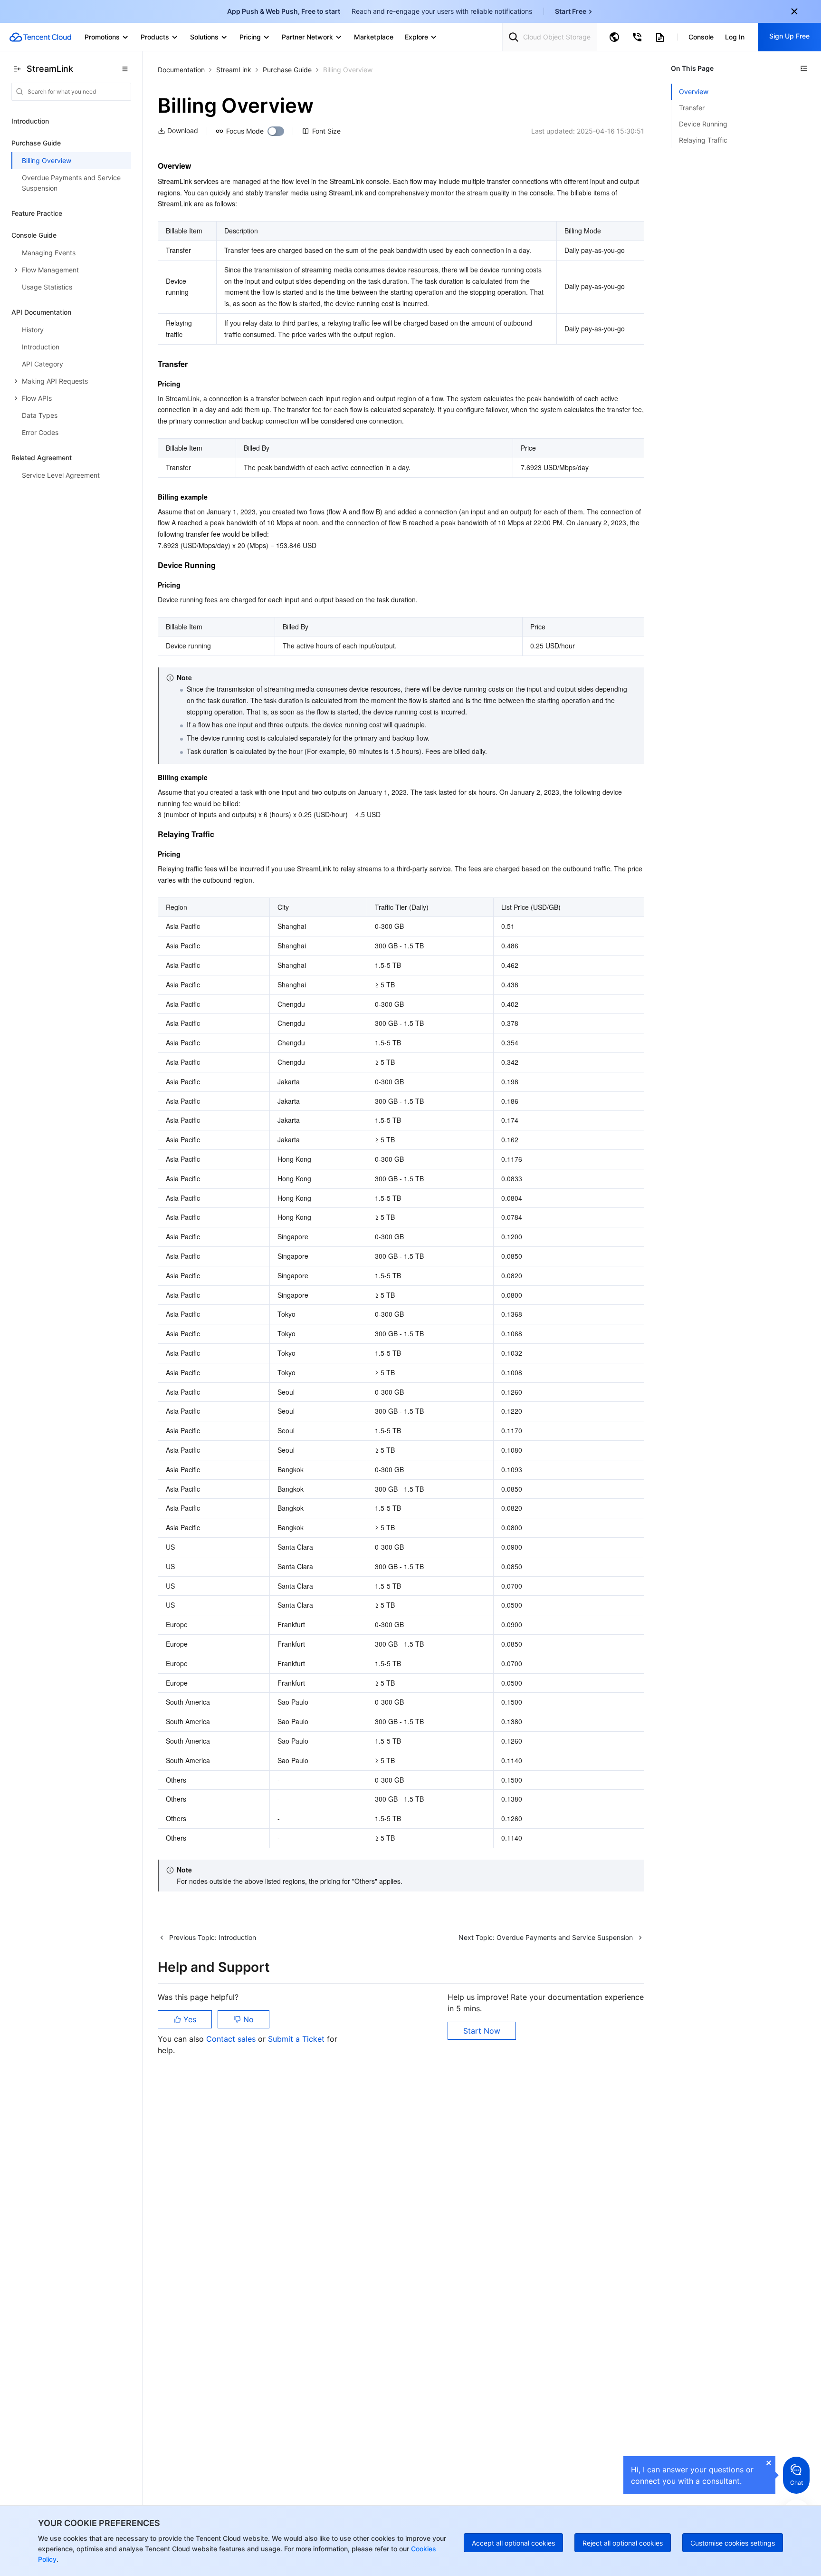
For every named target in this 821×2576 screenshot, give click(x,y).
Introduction (30, 121)
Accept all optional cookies (513, 2543)
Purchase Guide (287, 70)
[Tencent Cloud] (40, 37)
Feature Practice (37, 213)
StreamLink (234, 70)
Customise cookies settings (733, 2543)
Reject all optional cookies (623, 2543)
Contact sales (232, 2039)
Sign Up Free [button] (789, 36)
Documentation (181, 70)
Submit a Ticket (297, 2039)
